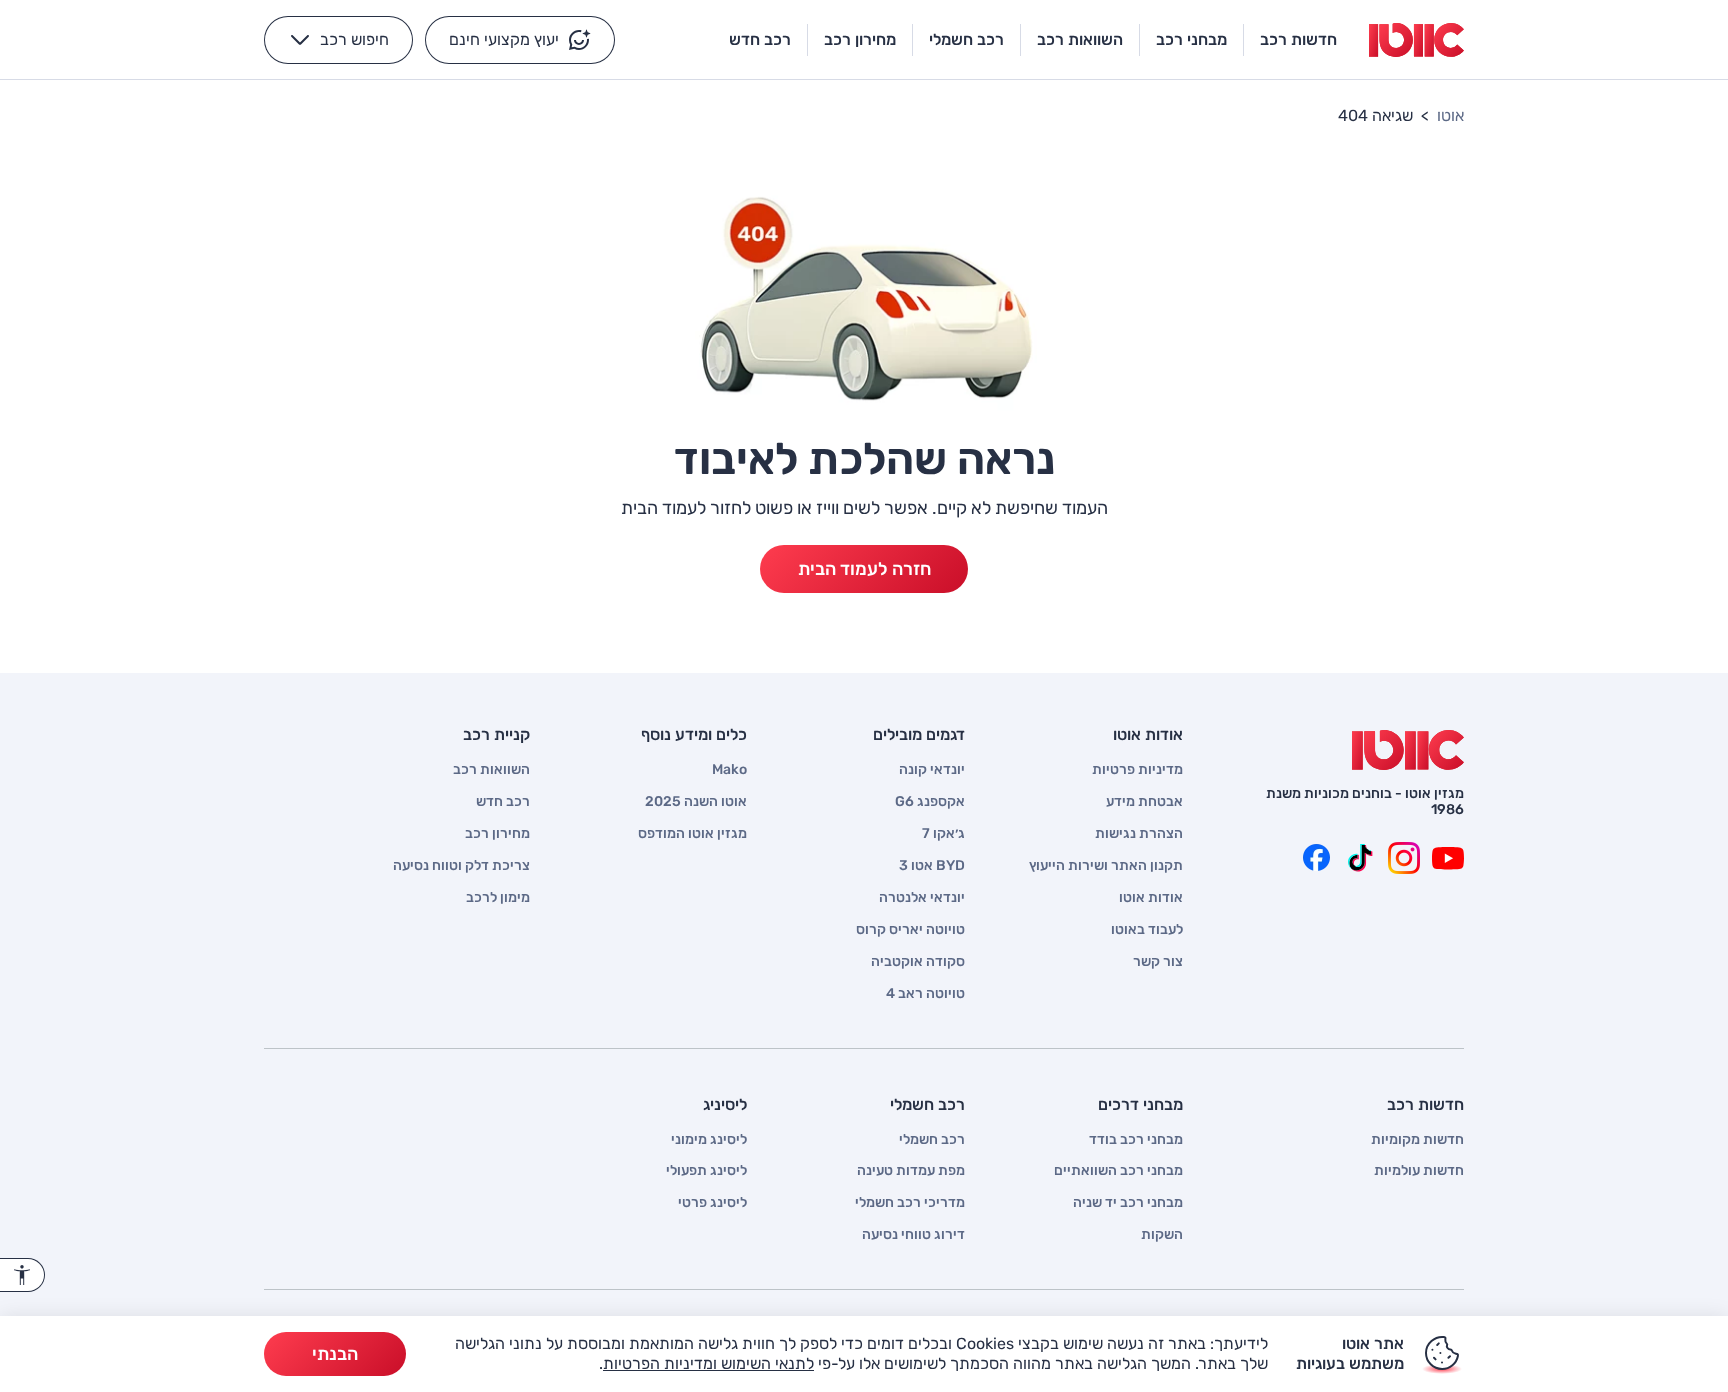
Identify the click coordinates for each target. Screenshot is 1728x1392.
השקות (1162, 1235)
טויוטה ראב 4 (925, 994)
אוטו (1450, 115)
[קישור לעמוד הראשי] (1416, 40)
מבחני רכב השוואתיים (1118, 1171)
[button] (520, 40)
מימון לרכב (498, 898)
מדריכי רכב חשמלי (910, 1203)
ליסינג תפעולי (706, 1171)
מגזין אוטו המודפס (692, 834)
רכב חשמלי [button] (966, 39)
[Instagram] (1404, 858)
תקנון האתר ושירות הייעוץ (1106, 866)
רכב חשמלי (932, 1140)
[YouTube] (1448, 858)
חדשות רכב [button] (1298, 39)
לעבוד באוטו (1147, 930)
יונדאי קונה (932, 770)
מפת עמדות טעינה (911, 1171)
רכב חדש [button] (760, 39)
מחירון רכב (497, 834)
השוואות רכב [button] (1080, 39)
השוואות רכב (491, 770)
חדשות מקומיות (1417, 1140)
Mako (729, 770)
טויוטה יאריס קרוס (910, 930)
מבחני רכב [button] (1191, 39)
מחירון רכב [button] (860, 39)
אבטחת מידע (1144, 802)
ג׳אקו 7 (943, 834)
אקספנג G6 (930, 802)
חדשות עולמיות (1419, 1171)
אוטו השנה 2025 (696, 802)
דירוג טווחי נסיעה (913, 1235)
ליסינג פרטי (712, 1203)
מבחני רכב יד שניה (1128, 1203)
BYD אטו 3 (932, 866)
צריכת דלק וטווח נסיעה (461, 866)
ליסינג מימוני (709, 1140)
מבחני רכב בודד (1136, 1140)
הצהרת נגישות (1139, 834)
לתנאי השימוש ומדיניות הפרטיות (708, 1363)
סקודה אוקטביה (918, 962)
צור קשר (1158, 962)
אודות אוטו (1151, 898)
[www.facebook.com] (1316, 858)
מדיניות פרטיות (1137, 770)
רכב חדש (503, 802)
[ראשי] (1408, 750)
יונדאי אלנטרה (922, 898)
